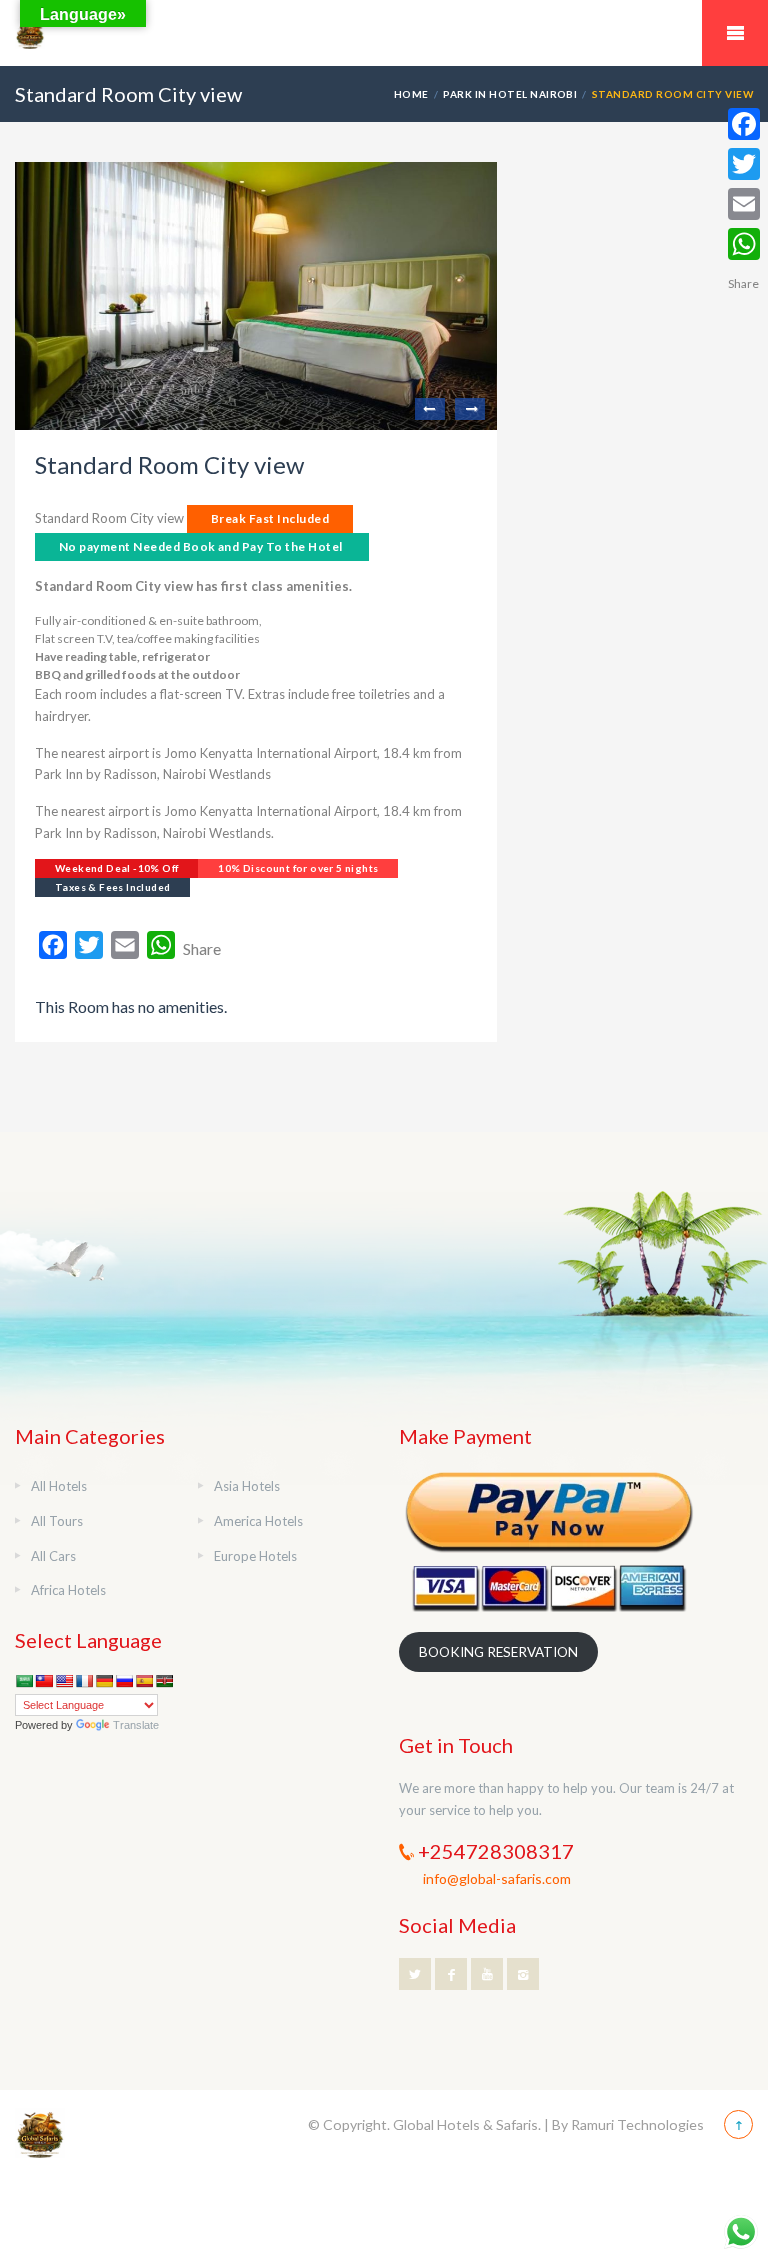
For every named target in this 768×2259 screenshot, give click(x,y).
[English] (64, 1681)
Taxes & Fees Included (112, 887)
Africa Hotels (68, 1590)
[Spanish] (144, 1681)
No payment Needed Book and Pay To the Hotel (201, 546)
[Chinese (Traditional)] (44, 1681)
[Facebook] (744, 124)
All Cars (53, 1556)
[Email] (744, 204)
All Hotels (59, 1486)
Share (202, 948)
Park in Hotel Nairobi (510, 94)
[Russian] (124, 1681)
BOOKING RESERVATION (498, 1652)
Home (411, 94)
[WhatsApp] (744, 244)
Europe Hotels (255, 1556)
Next (470, 409)
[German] (104, 1681)
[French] (84, 1681)
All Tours (57, 1521)
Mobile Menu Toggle (735, 33)
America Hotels (258, 1521)
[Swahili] (164, 1681)
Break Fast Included (270, 518)
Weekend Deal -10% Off (116, 868)
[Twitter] (744, 164)
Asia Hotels (247, 1486)
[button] (256, 906)
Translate (136, 1725)
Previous (430, 409)
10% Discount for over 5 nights (298, 868)
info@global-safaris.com (497, 1878)
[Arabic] (24, 1681)
